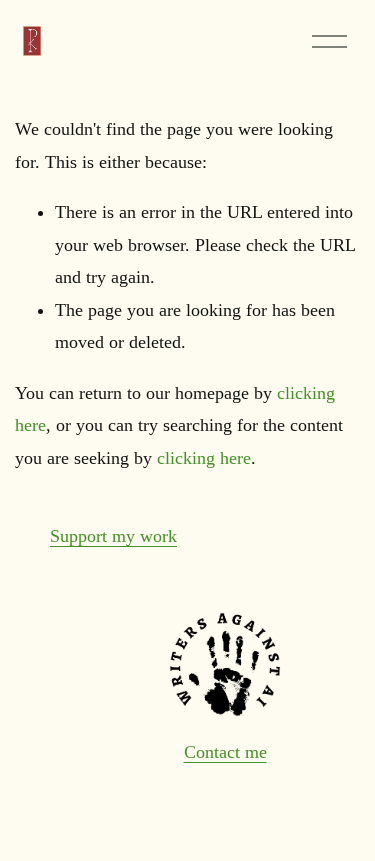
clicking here (204, 458)
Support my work (113, 536)
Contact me (225, 752)
